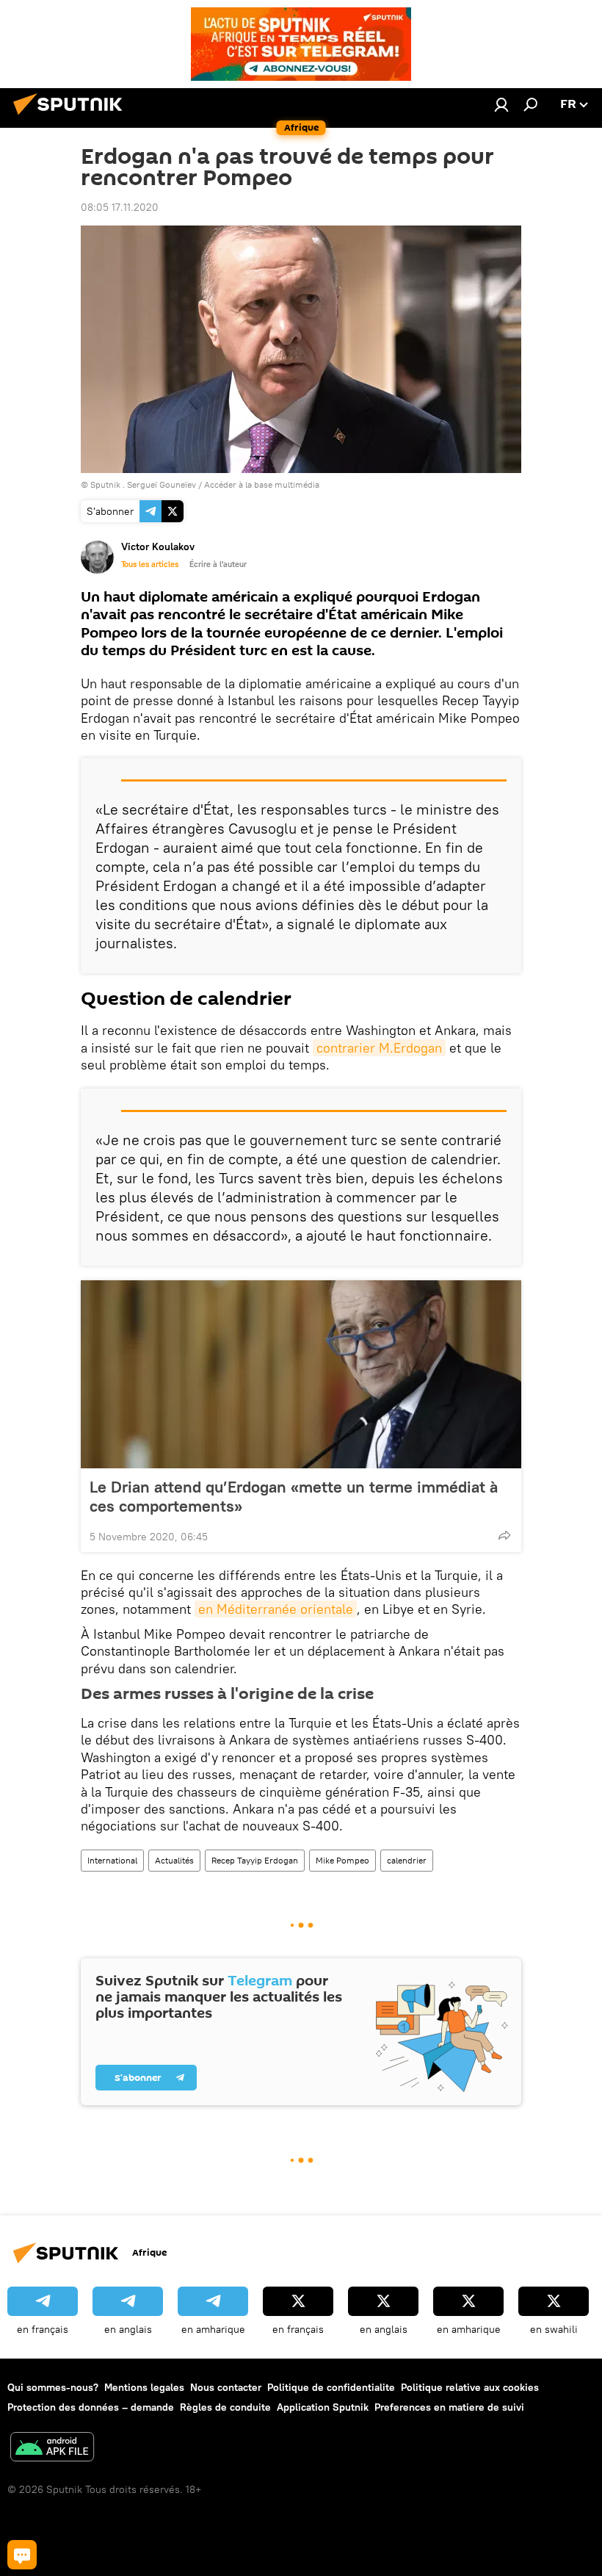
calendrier (407, 1860)
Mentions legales (144, 2387)
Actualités (174, 1860)
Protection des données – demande (91, 2407)
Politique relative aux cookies (470, 2387)
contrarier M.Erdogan (379, 1048)
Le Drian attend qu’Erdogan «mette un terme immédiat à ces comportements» (294, 1496)
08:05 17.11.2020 (120, 207)
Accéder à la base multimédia (262, 484)
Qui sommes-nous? (53, 2387)
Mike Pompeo (342, 1860)
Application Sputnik (323, 2407)
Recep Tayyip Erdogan (255, 1860)
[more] (504, 1535)
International (112, 1860)
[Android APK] (52, 2449)
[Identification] (501, 104)
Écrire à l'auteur (218, 564)
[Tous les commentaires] (22, 2555)
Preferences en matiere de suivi (449, 2407)
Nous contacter (226, 2387)
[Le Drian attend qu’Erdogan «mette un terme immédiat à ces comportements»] (301, 1374)
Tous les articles (150, 564)
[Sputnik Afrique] (72, 117)
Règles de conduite (225, 2407)
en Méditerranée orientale (276, 1609)
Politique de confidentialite (331, 2387)
